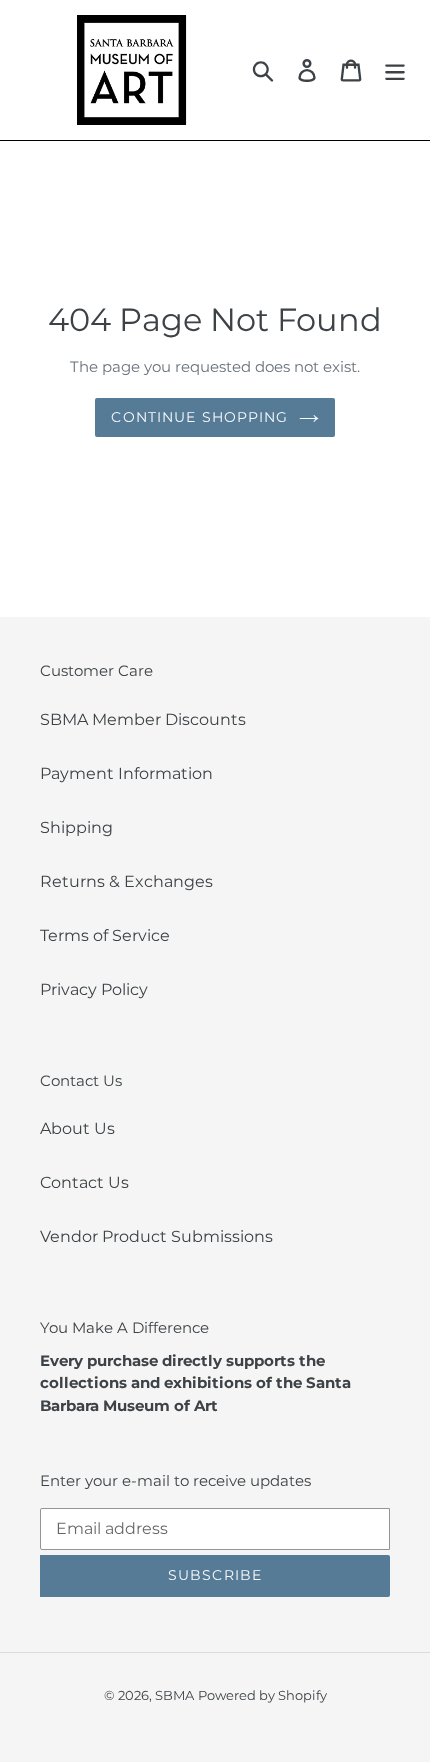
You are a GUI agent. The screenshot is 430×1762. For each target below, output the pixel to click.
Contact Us (84, 1182)
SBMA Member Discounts (143, 719)
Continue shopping (199, 417)
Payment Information (126, 773)
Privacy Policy (94, 989)
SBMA (174, 1695)
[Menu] (395, 70)
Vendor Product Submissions (156, 1236)
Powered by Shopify (262, 1695)
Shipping (76, 827)
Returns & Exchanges (126, 881)
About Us (77, 1128)
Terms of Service (105, 935)
